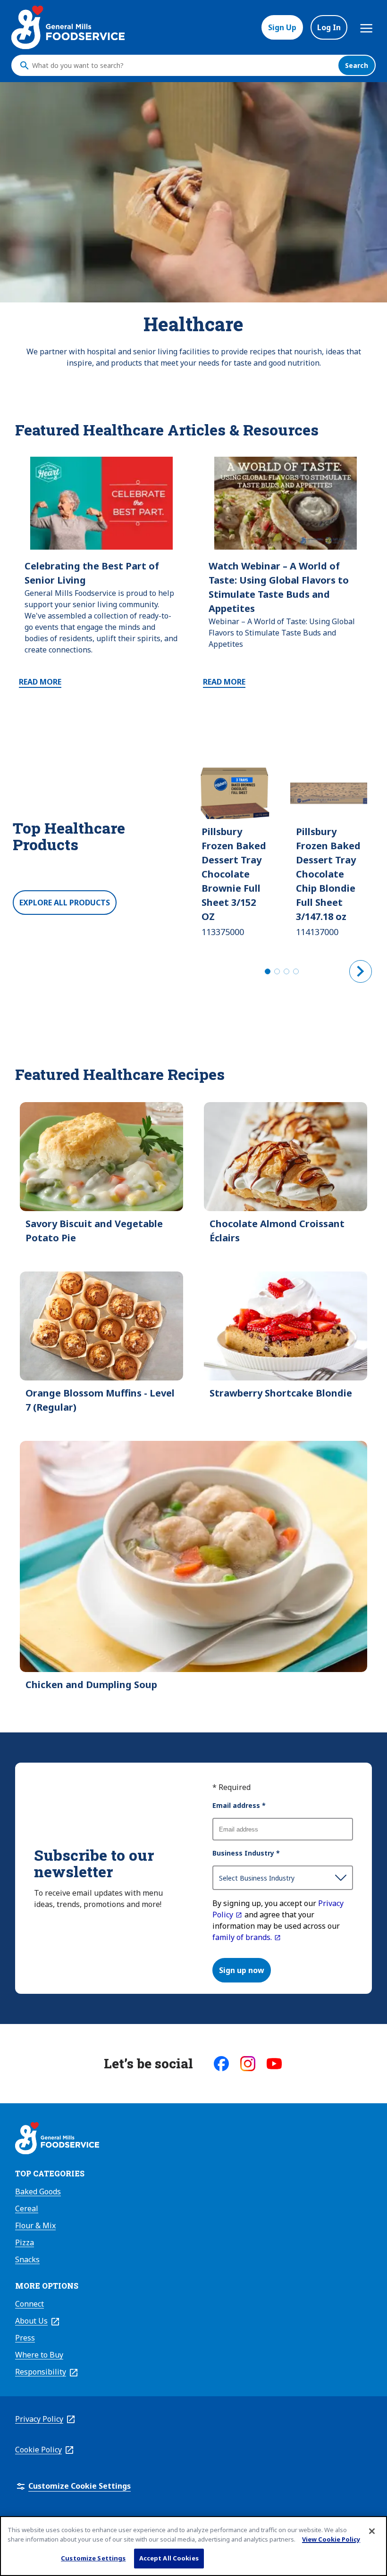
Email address (239, 1805)
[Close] (372, 2531)
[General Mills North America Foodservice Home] (68, 27)
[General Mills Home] (57, 2140)
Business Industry (246, 1853)
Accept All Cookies (169, 2558)
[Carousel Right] (361, 971)
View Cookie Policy (331, 2539)
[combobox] (183, 66)
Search (357, 65)
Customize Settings (93, 2558)
